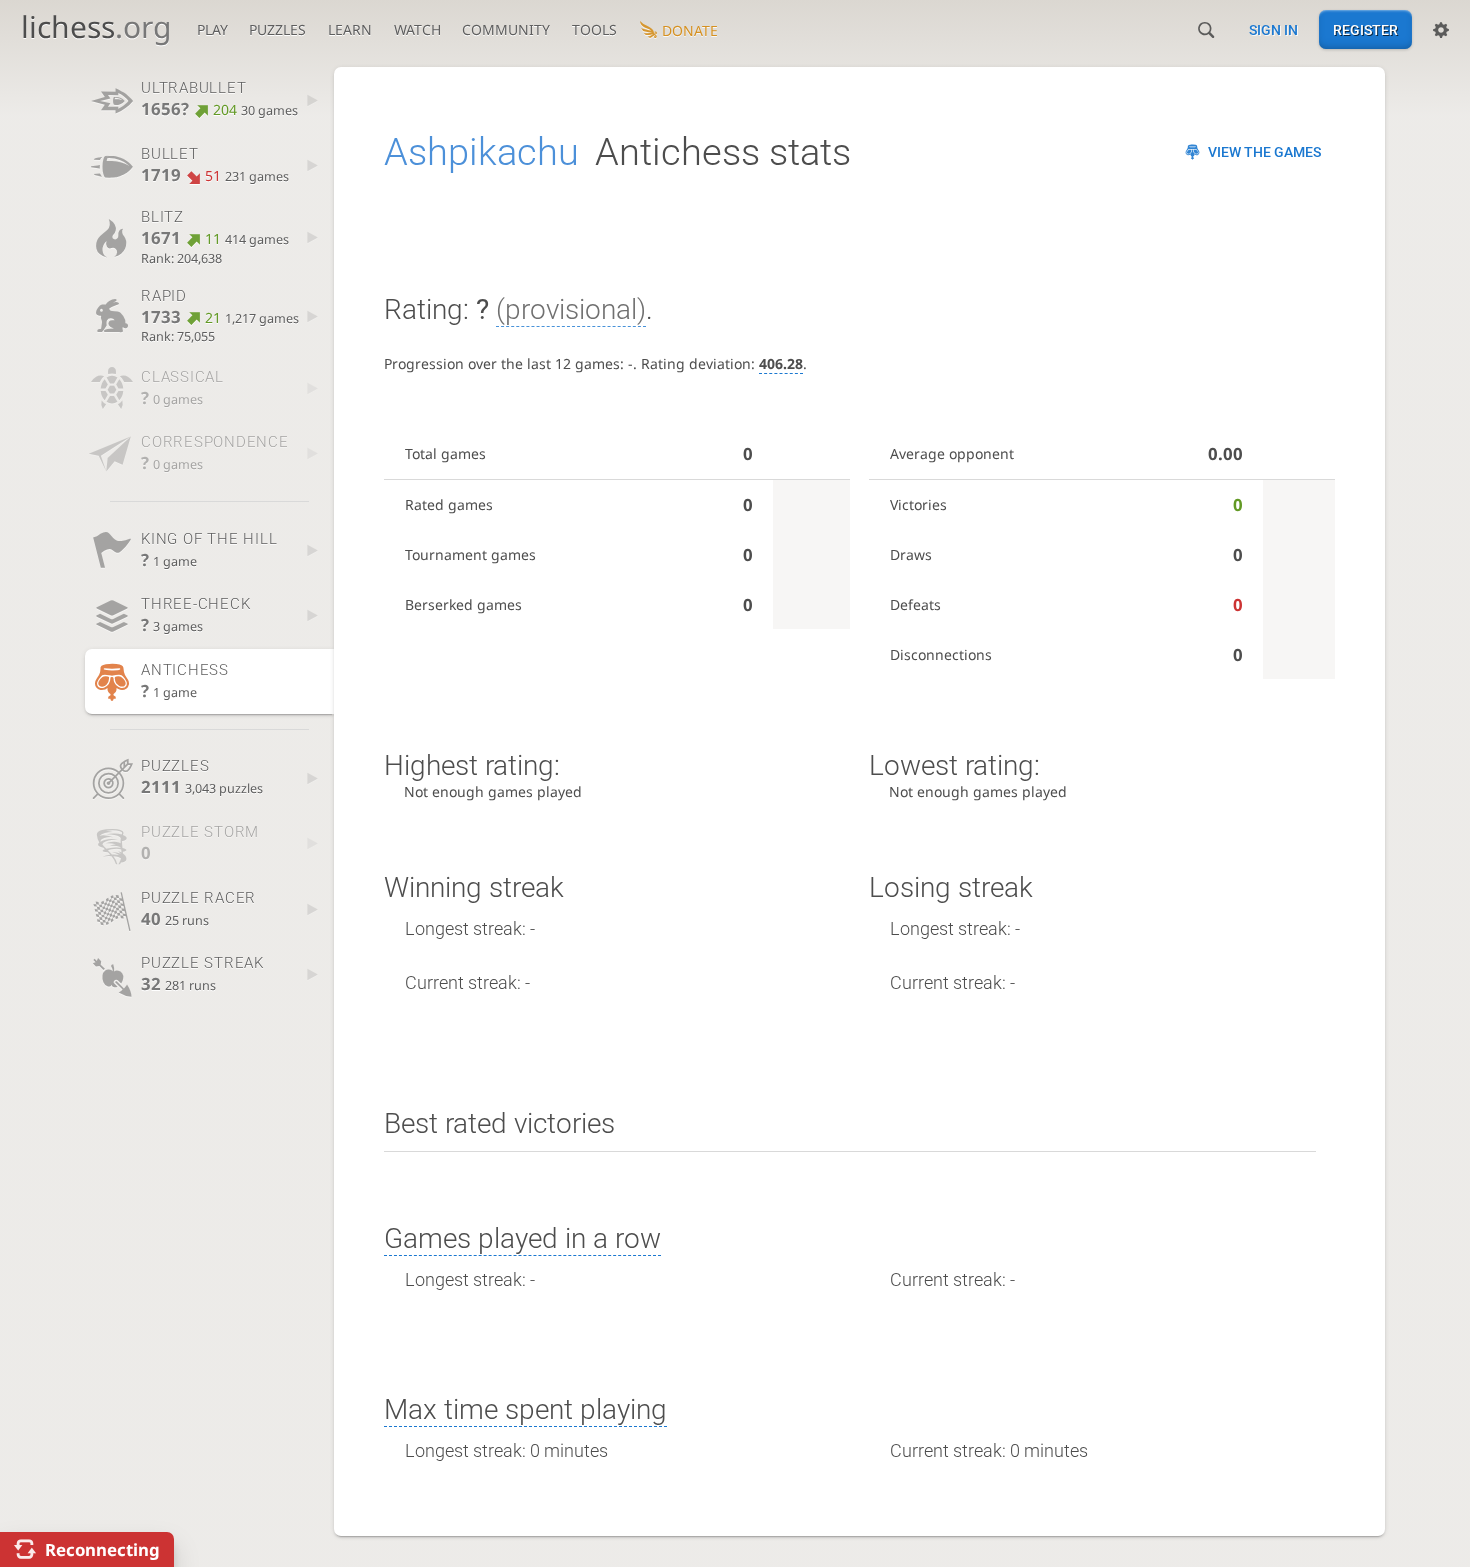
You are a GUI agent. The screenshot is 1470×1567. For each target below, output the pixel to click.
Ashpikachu (481, 152)
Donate (690, 30)
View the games (1264, 152)
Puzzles (277, 29)
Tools (594, 29)
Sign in (1273, 30)
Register (1365, 30)
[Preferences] (1441, 30)
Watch (417, 29)
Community (506, 29)
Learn (350, 29)
